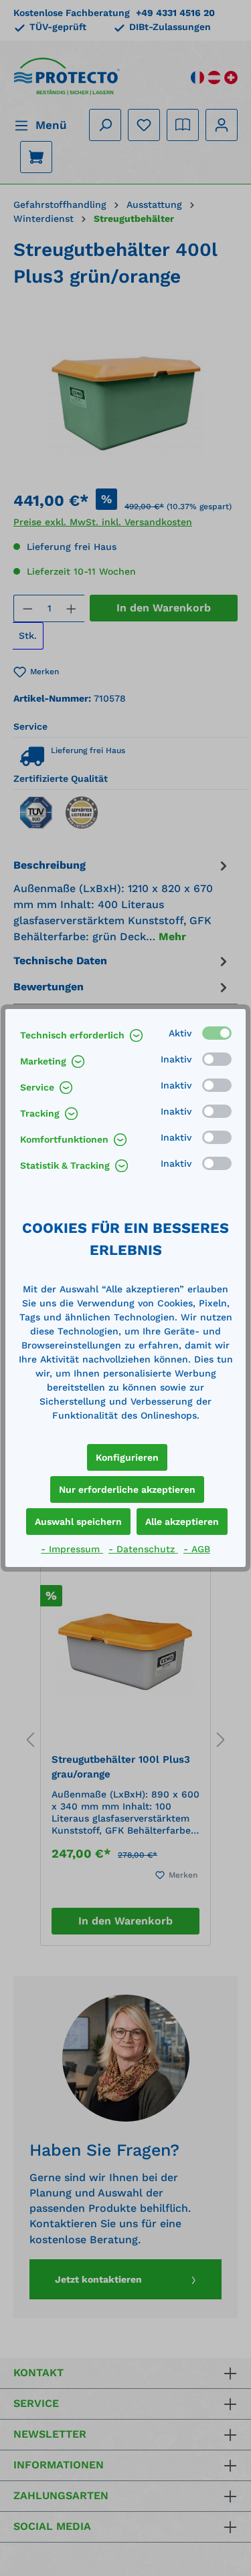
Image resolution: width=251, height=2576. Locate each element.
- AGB (197, 1549)
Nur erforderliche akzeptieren (127, 1489)
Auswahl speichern (78, 1522)
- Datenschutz (143, 1549)
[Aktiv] (217, 1033)
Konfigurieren (127, 1457)
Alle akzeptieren (182, 1522)
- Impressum (72, 1549)
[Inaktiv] (217, 1059)
